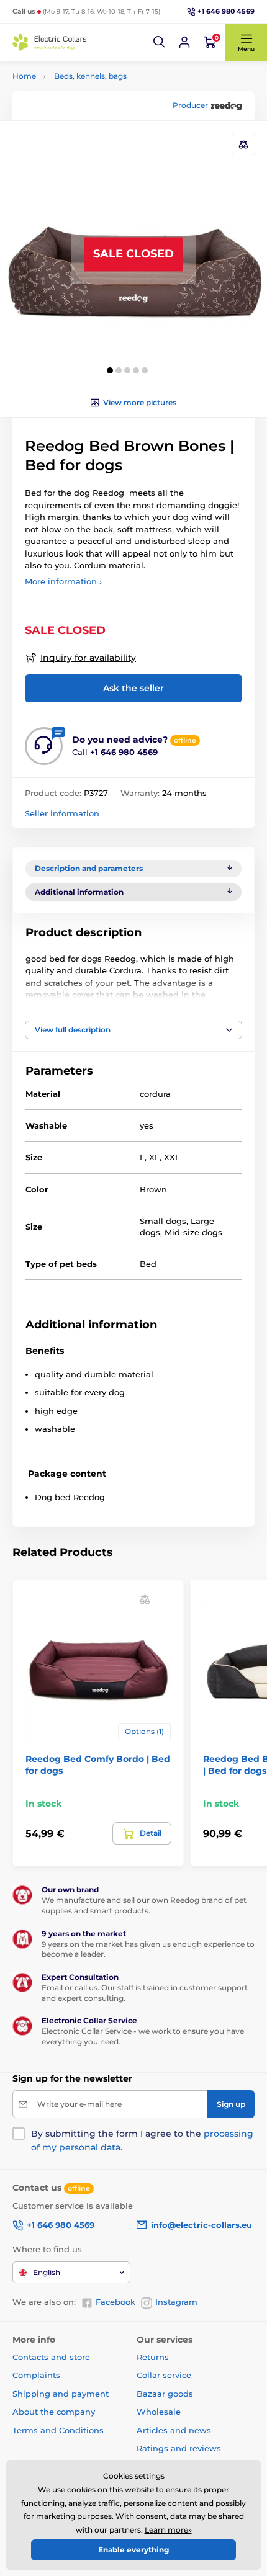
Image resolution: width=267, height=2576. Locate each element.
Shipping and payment (61, 2394)
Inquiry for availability (88, 658)
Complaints (36, 2375)
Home (24, 76)
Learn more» (168, 2530)
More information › (63, 581)
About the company (54, 2412)
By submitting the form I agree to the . (142, 2140)
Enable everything (133, 2550)
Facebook (115, 2302)
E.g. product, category (87, 110)
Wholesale (159, 2412)
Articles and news (174, 2430)
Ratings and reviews (179, 2448)
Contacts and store (51, 2357)
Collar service (164, 2375)
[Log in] (184, 42)
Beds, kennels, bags (90, 76)
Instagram (176, 2302)
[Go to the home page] (50, 42)
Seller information (62, 813)
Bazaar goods (165, 2394)
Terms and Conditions (58, 2430)
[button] (160, 42)
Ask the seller (133, 688)
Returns (153, 2357)
